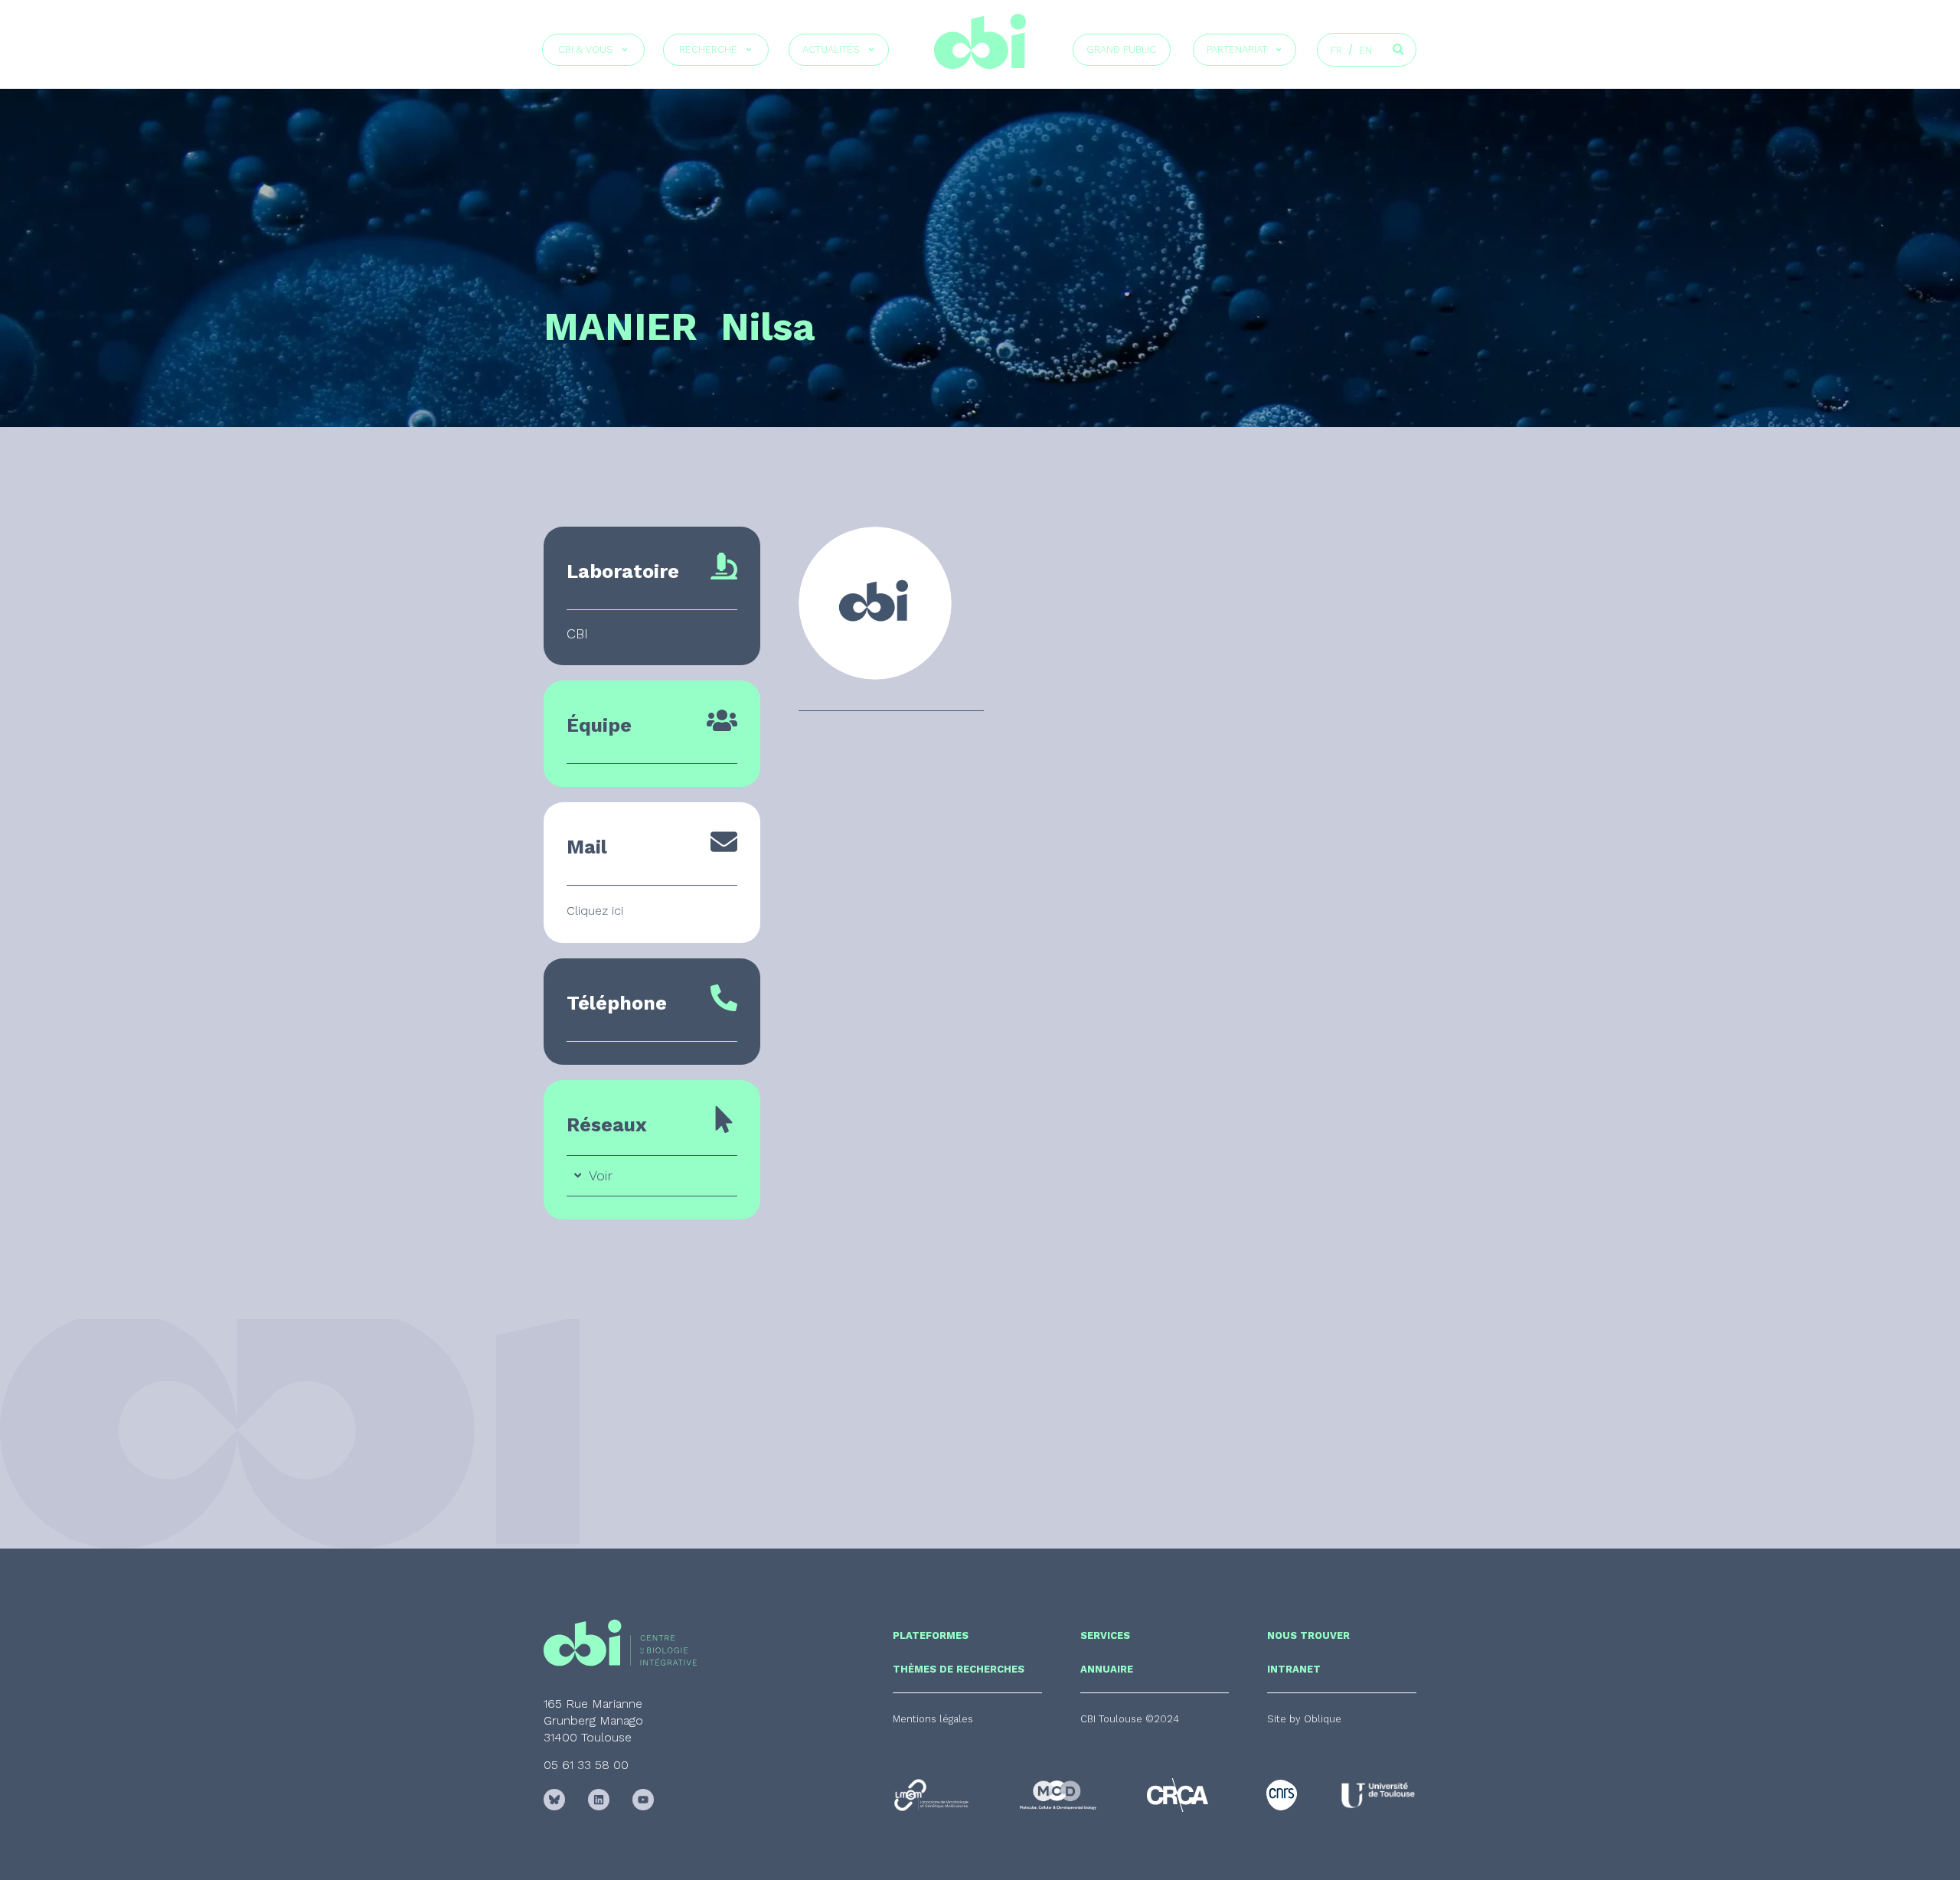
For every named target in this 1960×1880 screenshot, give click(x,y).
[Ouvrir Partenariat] (1279, 50)
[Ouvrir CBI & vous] (625, 50)
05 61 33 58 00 (586, 1765)
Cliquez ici (595, 911)
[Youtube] (643, 1800)
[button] (1130, 1719)
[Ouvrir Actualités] (871, 50)
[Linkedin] (599, 1800)
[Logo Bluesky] (554, 1800)
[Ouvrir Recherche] (749, 50)
